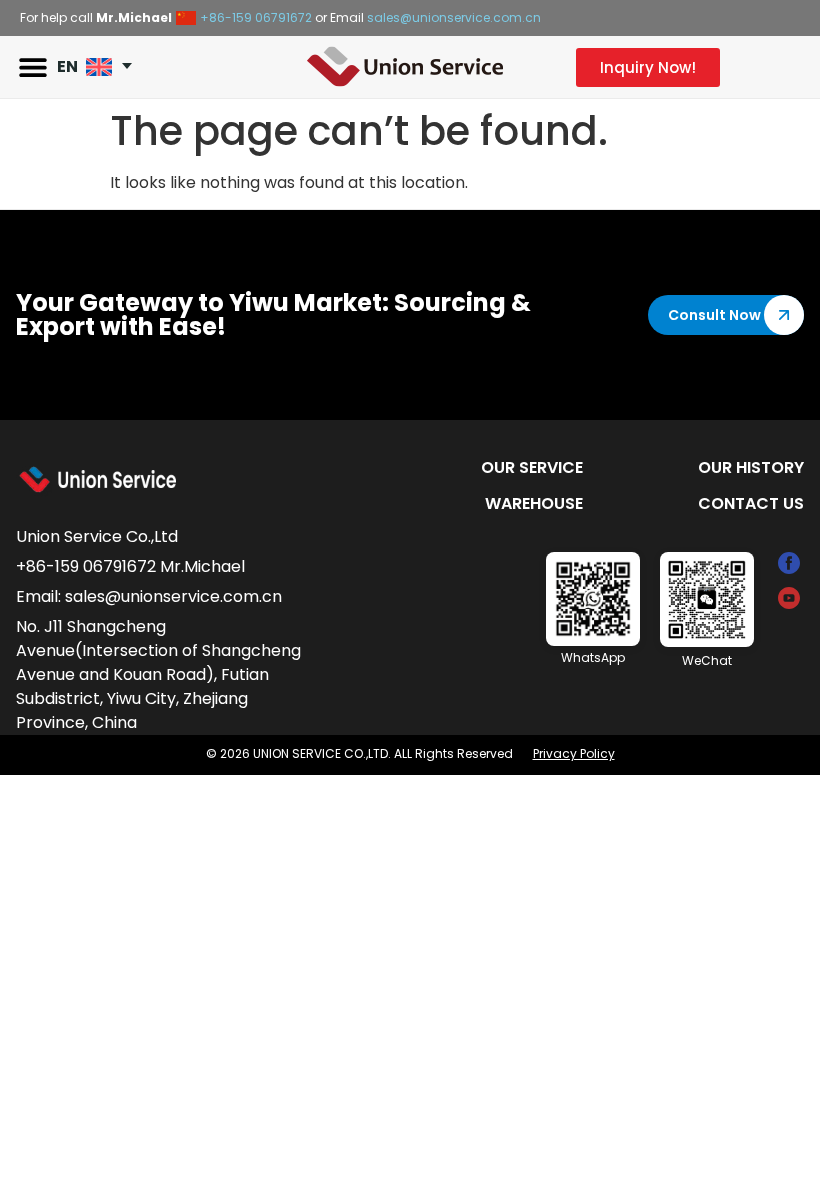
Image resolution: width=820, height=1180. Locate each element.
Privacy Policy (574, 753)
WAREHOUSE (534, 503)
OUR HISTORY (751, 467)
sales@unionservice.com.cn (454, 17)
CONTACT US (751, 503)
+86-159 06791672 (256, 17)
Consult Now (714, 315)
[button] (32, 67)
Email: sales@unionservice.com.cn (149, 596)
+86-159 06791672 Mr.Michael (130, 566)
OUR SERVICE (532, 467)
